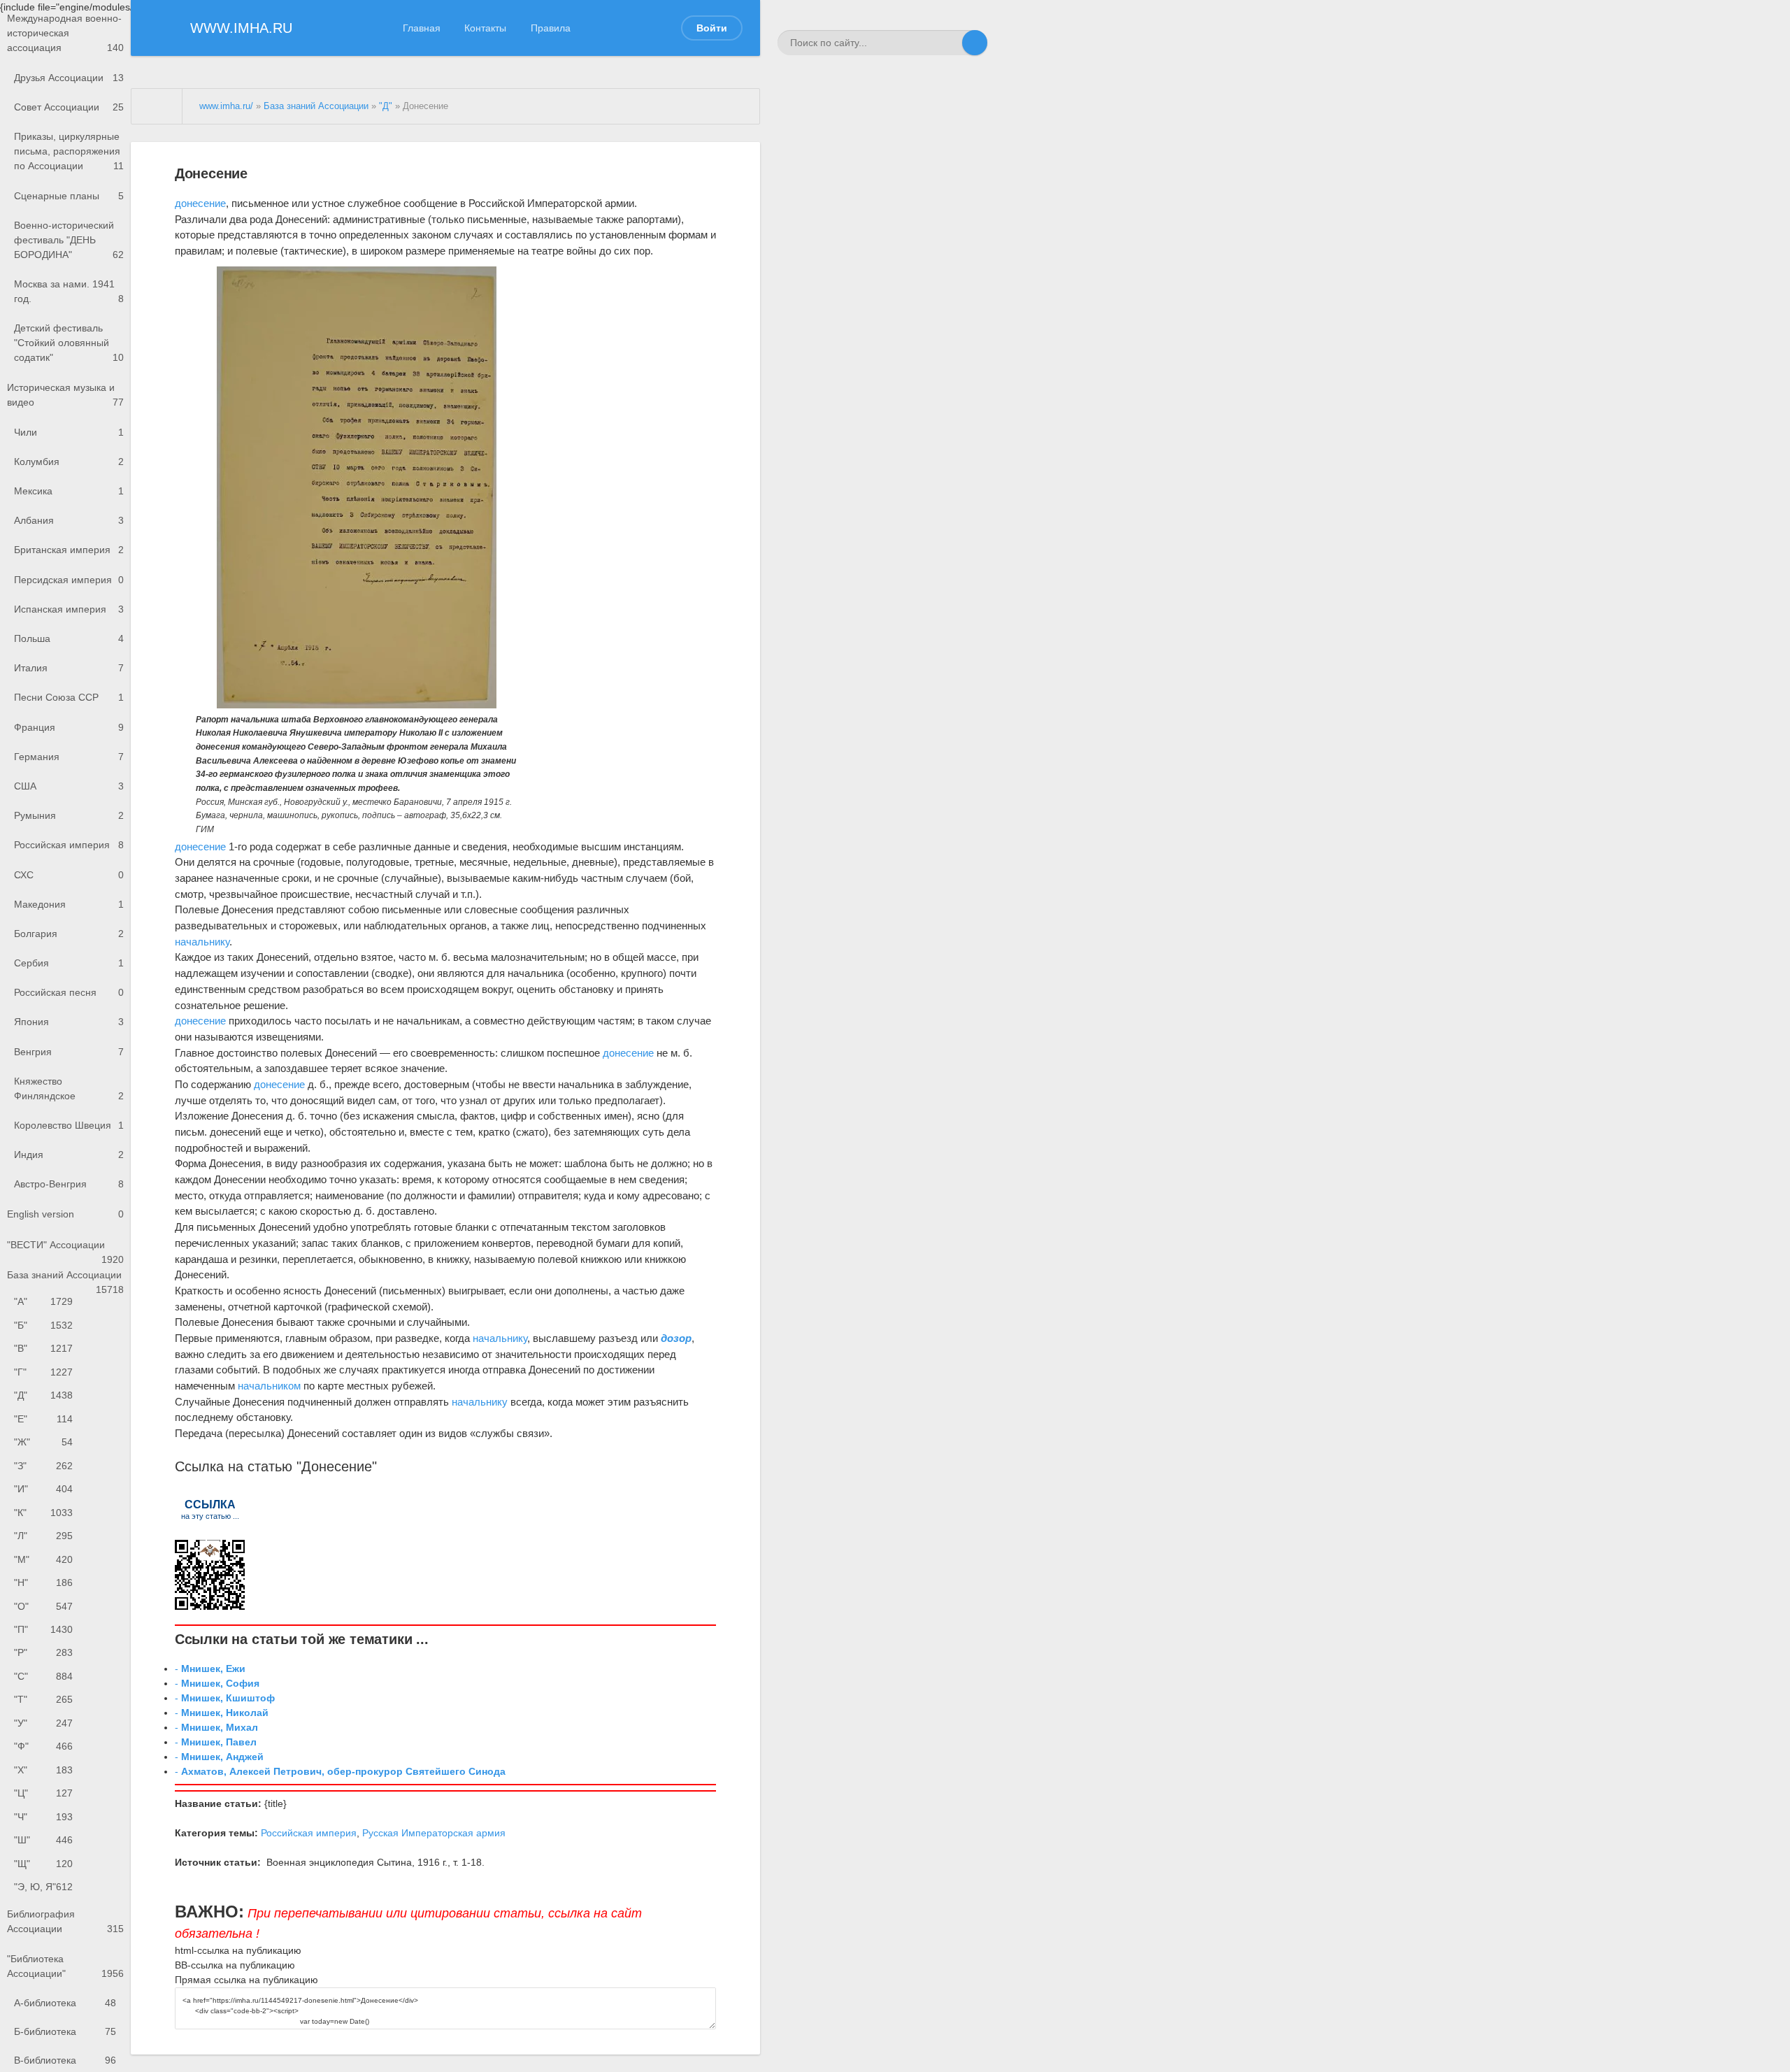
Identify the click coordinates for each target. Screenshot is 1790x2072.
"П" (43, 1629)
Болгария (69, 934)
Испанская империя (69, 609)
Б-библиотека (65, 2031)
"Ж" (43, 1442)
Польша (69, 638)
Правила (551, 28)
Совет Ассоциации (69, 107)
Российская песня (69, 992)
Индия (69, 1155)
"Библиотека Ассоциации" (65, 1966)
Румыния (69, 815)
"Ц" (43, 1793)
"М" (43, 1559)
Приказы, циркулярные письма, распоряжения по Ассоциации (69, 151)
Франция (69, 727)
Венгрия (69, 1052)
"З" (43, 1466)
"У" (43, 1723)
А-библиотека (65, 2003)
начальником (269, 1386)
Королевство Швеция (69, 1125)
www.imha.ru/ (226, 106)
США (69, 786)
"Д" (43, 1395)
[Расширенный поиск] (950, 43)
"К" (43, 1513)
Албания (69, 520)
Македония (69, 904)
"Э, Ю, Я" (43, 1887)
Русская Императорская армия (434, 1833)
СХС (69, 875)
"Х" (43, 1770)
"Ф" (43, 1746)
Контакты (485, 28)
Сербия (69, 963)
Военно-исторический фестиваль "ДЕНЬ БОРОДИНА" (69, 240)
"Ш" (43, 1840)
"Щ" (43, 1864)
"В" (43, 1348)
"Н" (43, 1582)
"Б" (43, 1325)
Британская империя (69, 550)
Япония (69, 1022)
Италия (69, 668)
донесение (200, 203)
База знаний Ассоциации (65, 1280)
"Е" (43, 1419)
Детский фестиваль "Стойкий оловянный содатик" (69, 343)
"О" (43, 1606)
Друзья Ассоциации (69, 78)
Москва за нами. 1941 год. (69, 291)
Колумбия (69, 462)
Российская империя (69, 845)
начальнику (202, 942)
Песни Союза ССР (69, 697)
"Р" (43, 1652)
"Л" (43, 1536)
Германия (69, 757)
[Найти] (975, 43)
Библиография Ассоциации (65, 1921)
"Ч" (43, 1817)
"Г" (43, 1372)
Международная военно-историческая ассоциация (65, 33)
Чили (69, 432)
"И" (43, 1489)
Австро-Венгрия (69, 1184)
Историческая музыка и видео (65, 395)
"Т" (43, 1699)
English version (65, 1214)
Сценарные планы (69, 196)
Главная (422, 28)
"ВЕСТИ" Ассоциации (65, 1249)
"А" (43, 1301)
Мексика (69, 491)
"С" (43, 1676)
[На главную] (157, 106)
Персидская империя (69, 580)
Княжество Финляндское (69, 1088)
